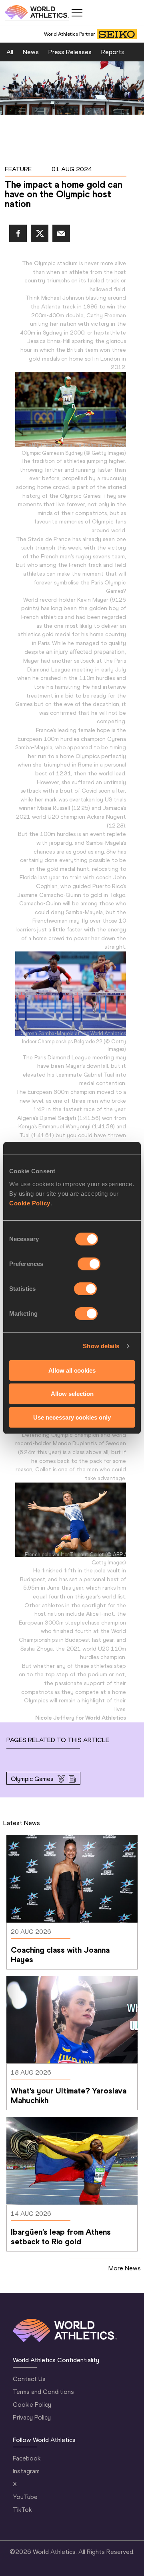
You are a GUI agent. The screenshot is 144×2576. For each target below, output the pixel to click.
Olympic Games (32, 1779)
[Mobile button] (77, 13)
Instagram (26, 2471)
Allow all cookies (72, 1370)
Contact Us (29, 2379)
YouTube (25, 2497)
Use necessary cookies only (72, 1417)
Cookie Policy (30, 1203)
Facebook (27, 2458)
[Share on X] (40, 233)
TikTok (22, 2510)
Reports (113, 52)
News (31, 52)
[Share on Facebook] (18, 233)
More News (125, 2268)
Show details (101, 1346)
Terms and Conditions (43, 2392)
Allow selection (72, 1394)
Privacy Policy (32, 2417)
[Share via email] (61, 233)
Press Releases (70, 52)
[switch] (89, 1264)
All (10, 52)
